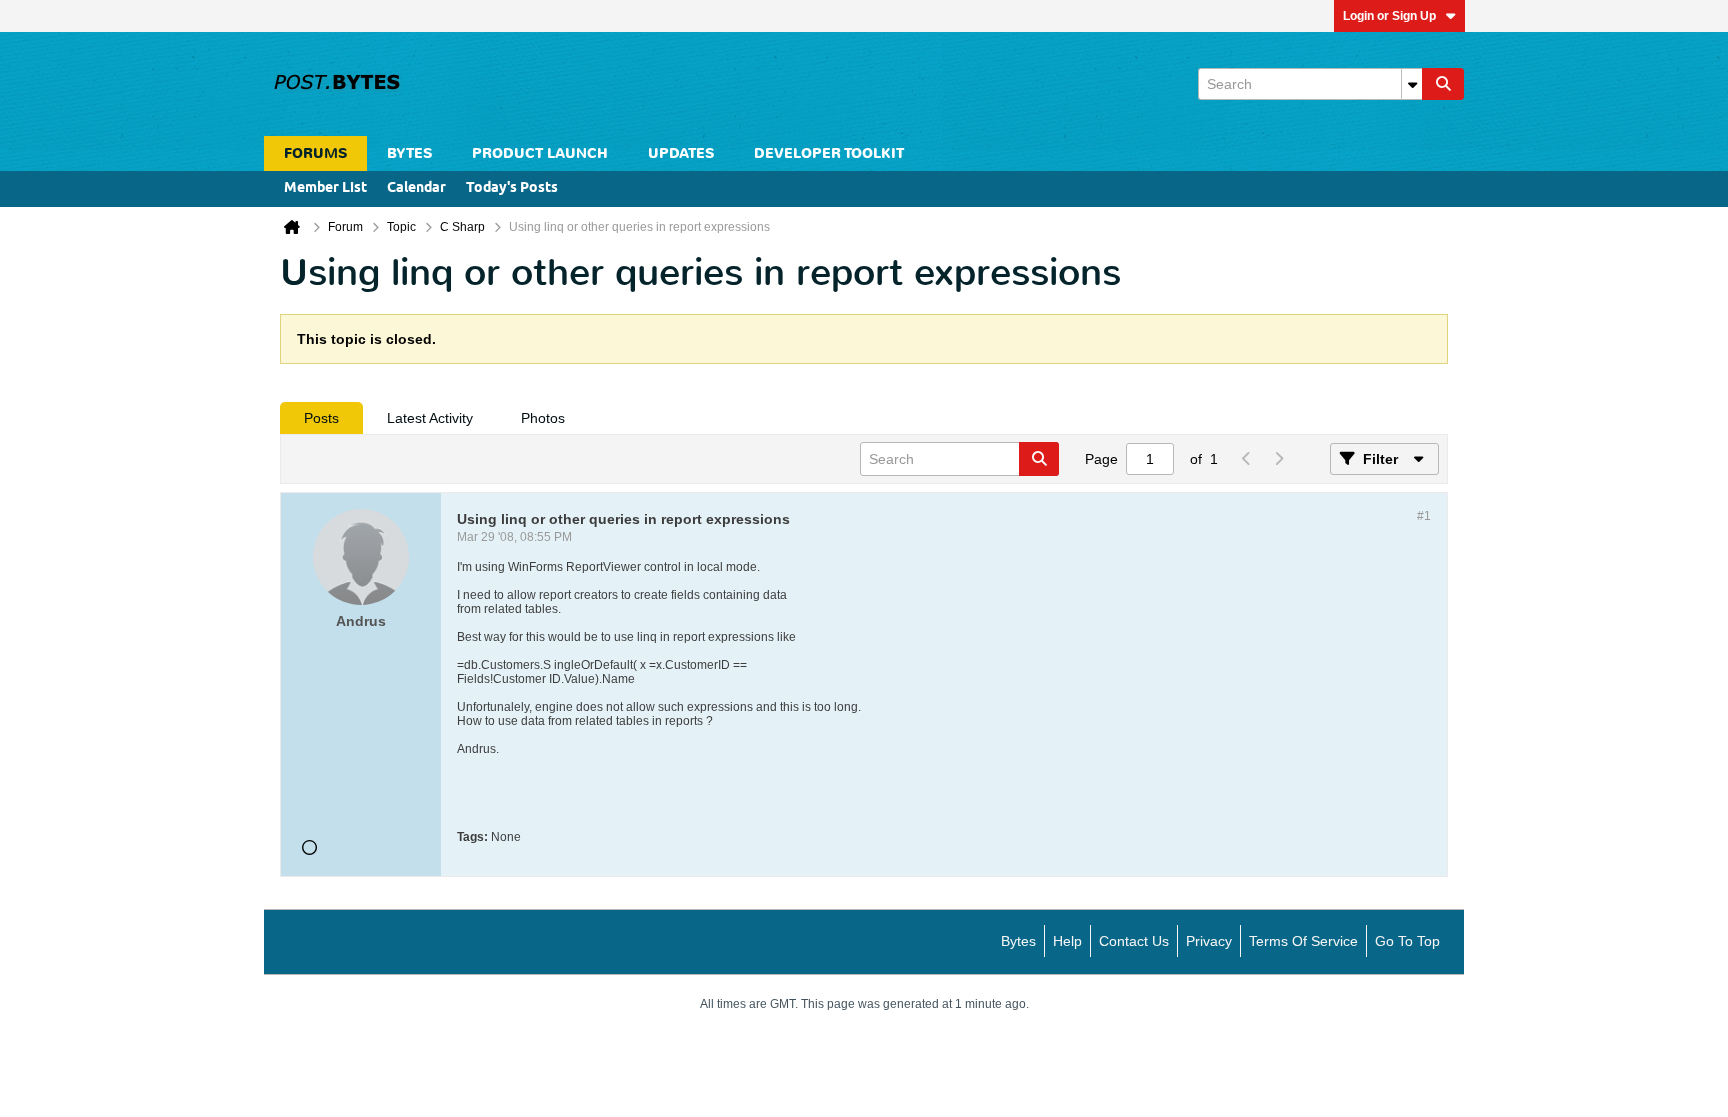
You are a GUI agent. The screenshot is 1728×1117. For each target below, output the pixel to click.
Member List (325, 188)
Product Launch (540, 153)
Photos (543, 418)
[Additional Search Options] (1412, 84)
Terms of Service (1303, 941)
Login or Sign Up (1389, 16)
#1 (1424, 516)
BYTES (409, 153)
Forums (315, 153)
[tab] (321, 418)
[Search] (1443, 84)
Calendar (416, 188)
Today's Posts (512, 188)
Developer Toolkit (829, 153)
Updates (681, 153)
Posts (321, 418)
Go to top (1407, 941)
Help (1067, 941)
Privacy (1209, 941)
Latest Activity (430, 418)
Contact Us (1134, 941)
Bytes (1018, 941)
